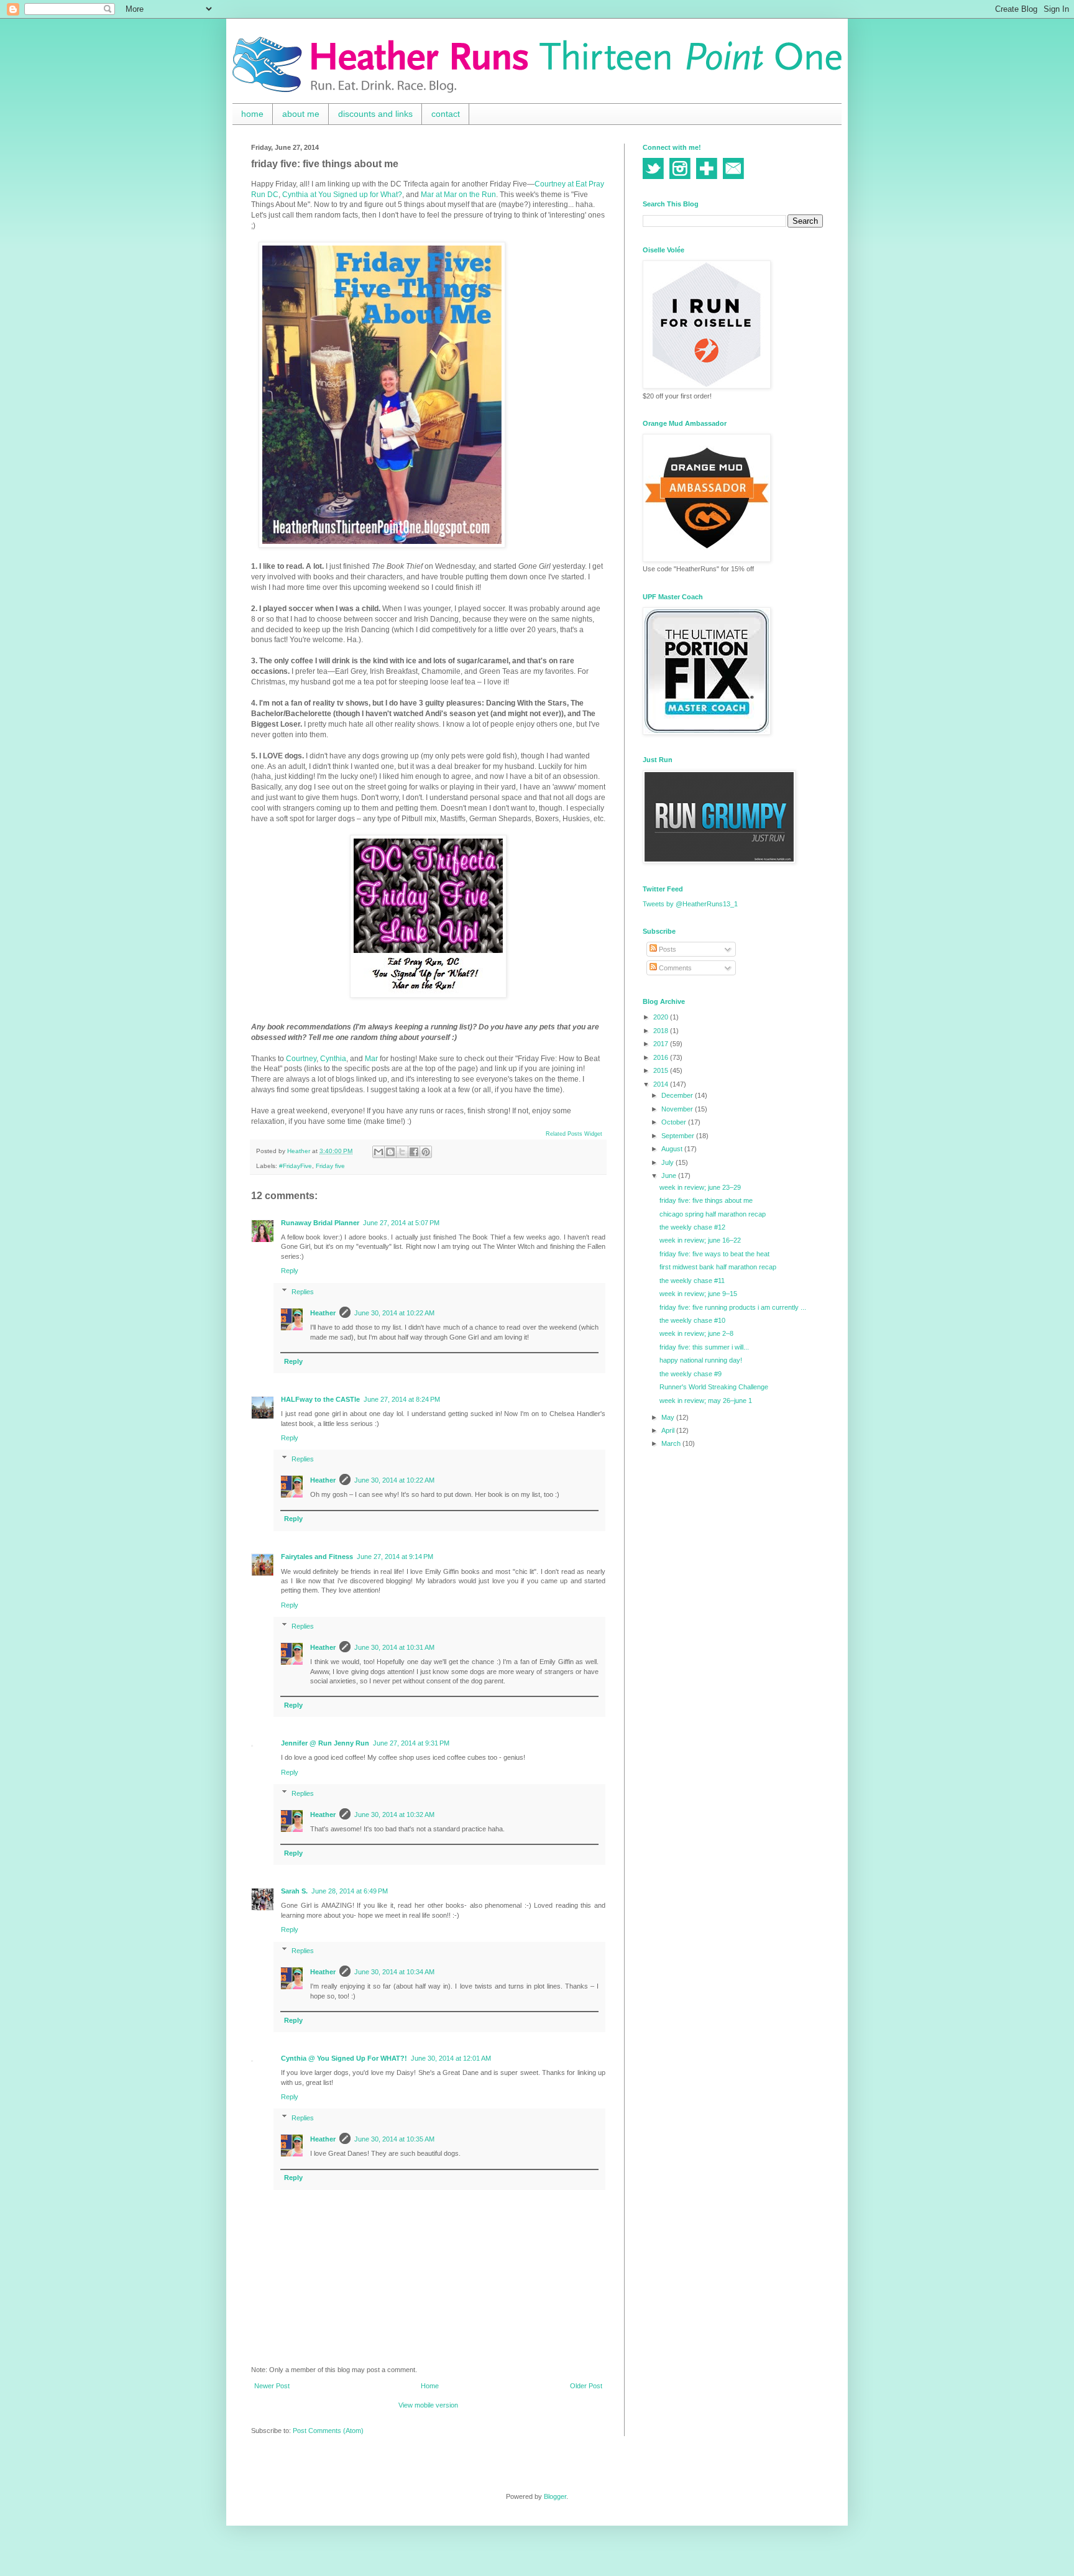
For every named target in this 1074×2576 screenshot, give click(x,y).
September (679, 1136)
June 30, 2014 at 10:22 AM (394, 1313)
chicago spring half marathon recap (713, 1214)
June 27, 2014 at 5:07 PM (401, 1223)
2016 (662, 1057)
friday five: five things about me (706, 1200)
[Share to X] (402, 1152)
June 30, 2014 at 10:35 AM (394, 2139)
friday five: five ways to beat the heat (714, 1254)
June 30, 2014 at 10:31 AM (394, 1647)
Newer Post (272, 2386)
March (672, 1443)
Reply (290, 1271)
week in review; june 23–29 (700, 1187)
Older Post (586, 2386)
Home (430, 2386)
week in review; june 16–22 (700, 1240)
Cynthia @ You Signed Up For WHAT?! (344, 2058)
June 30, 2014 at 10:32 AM (394, 1815)
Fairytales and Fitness (317, 1557)
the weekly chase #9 (691, 1374)
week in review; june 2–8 (696, 1333)
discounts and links (375, 114)
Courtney (301, 1059)
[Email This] (379, 1152)
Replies (303, 1292)
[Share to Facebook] (414, 1152)
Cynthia (333, 1059)
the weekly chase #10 (692, 1320)
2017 (662, 1044)
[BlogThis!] (390, 1152)
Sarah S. (294, 1891)
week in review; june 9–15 (698, 1294)
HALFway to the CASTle (320, 1399)
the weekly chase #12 (692, 1227)
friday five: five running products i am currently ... (733, 1307)
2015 (662, 1070)
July (668, 1162)
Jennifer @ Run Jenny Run (325, 1743)
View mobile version (428, 2405)
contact (446, 114)
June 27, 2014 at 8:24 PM (402, 1399)
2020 (662, 1017)
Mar (371, 1059)
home (252, 114)
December (678, 1095)
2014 (662, 1084)
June (670, 1175)
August (673, 1149)
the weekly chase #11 (692, 1281)
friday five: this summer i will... (704, 1347)
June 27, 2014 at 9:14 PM (395, 1557)
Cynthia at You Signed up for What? (342, 195)
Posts (667, 949)
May (669, 1417)
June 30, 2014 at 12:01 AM (451, 2058)
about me (301, 114)
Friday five (330, 1166)
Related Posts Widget (574, 1134)
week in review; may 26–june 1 (706, 1401)
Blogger (555, 2496)
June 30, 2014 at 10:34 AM (394, 1972)
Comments (674, 968)
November (678, 1109)
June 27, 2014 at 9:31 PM (411, 1743)
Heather (323, 1313)
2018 (662, 1031)
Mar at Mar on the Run (458, 195)
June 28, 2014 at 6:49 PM (350, 1891)
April (669, 1430)
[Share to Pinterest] (426, 1152)
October (675, 1122)
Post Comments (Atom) (328, 2431)
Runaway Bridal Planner (320, 1223)
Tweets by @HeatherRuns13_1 (690, 904)
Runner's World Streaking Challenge (714, 1387)
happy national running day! (701, 1360)
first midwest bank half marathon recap (718, 1267)
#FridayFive (296, 1166)
